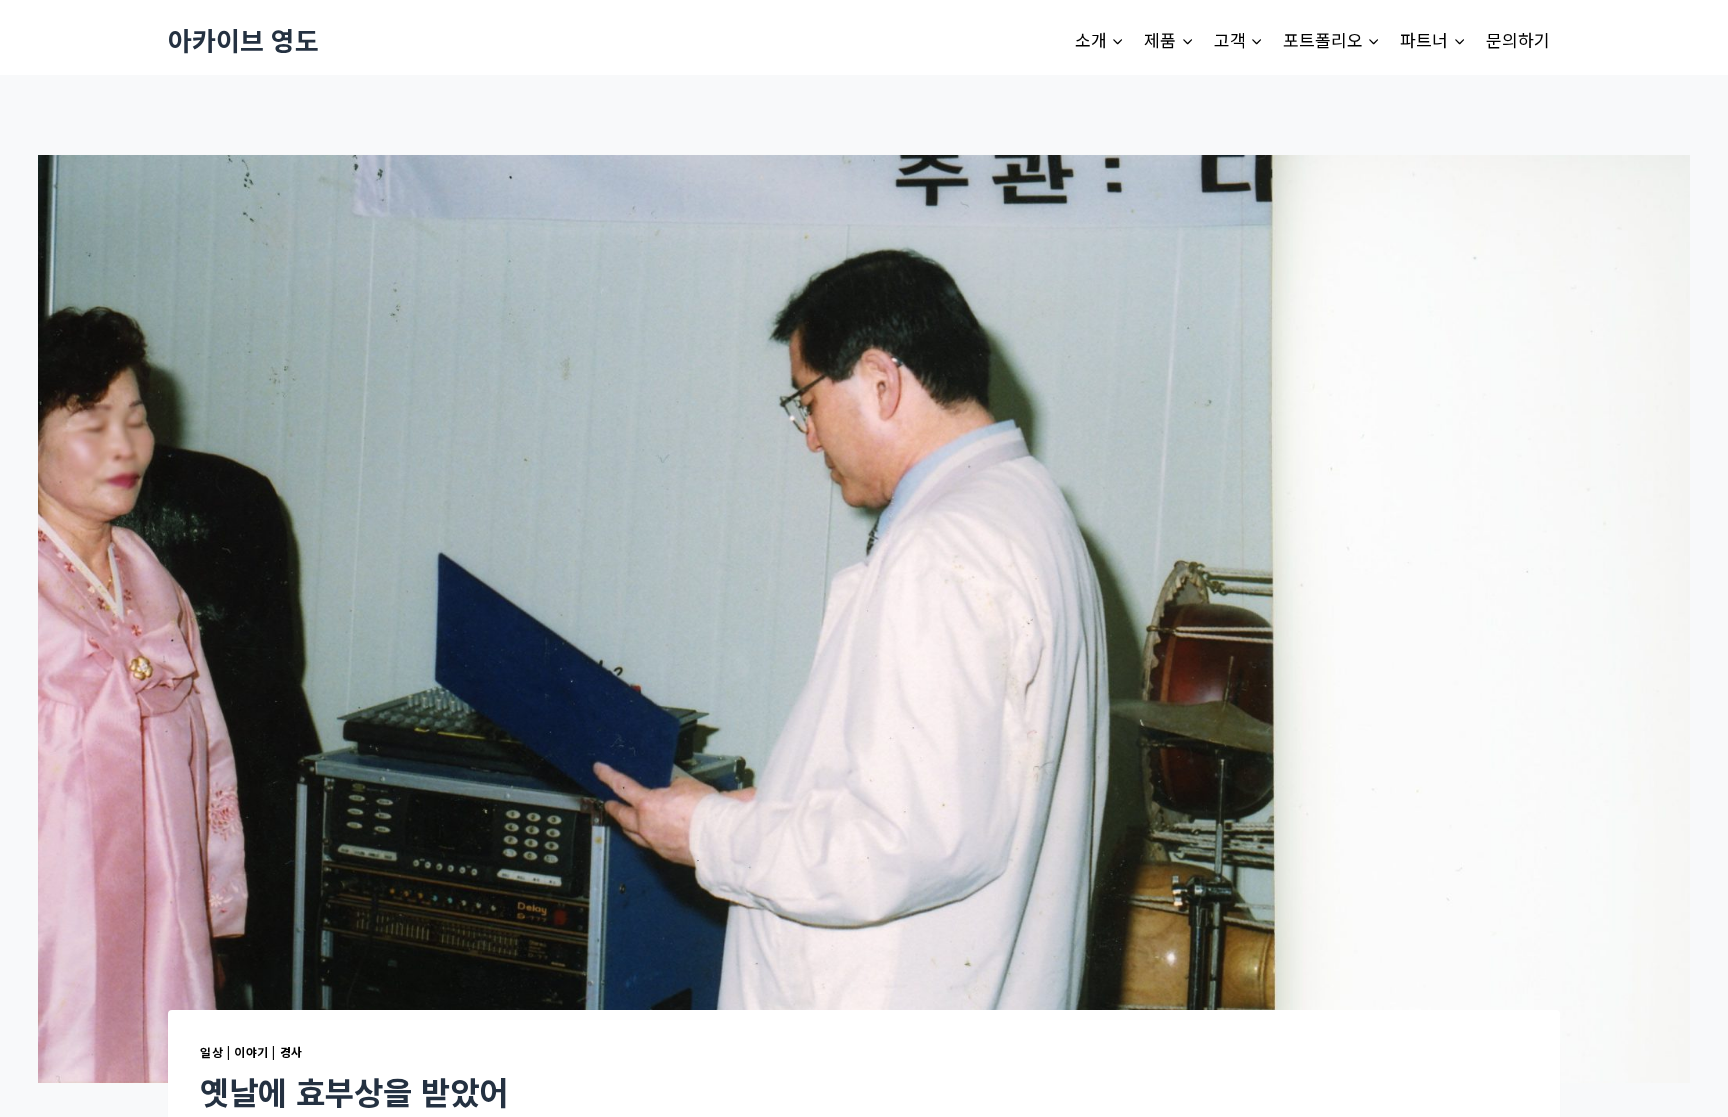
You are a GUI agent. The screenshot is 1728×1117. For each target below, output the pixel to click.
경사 (291, 1051)
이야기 (251, 1051)
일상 (211, 1051)
